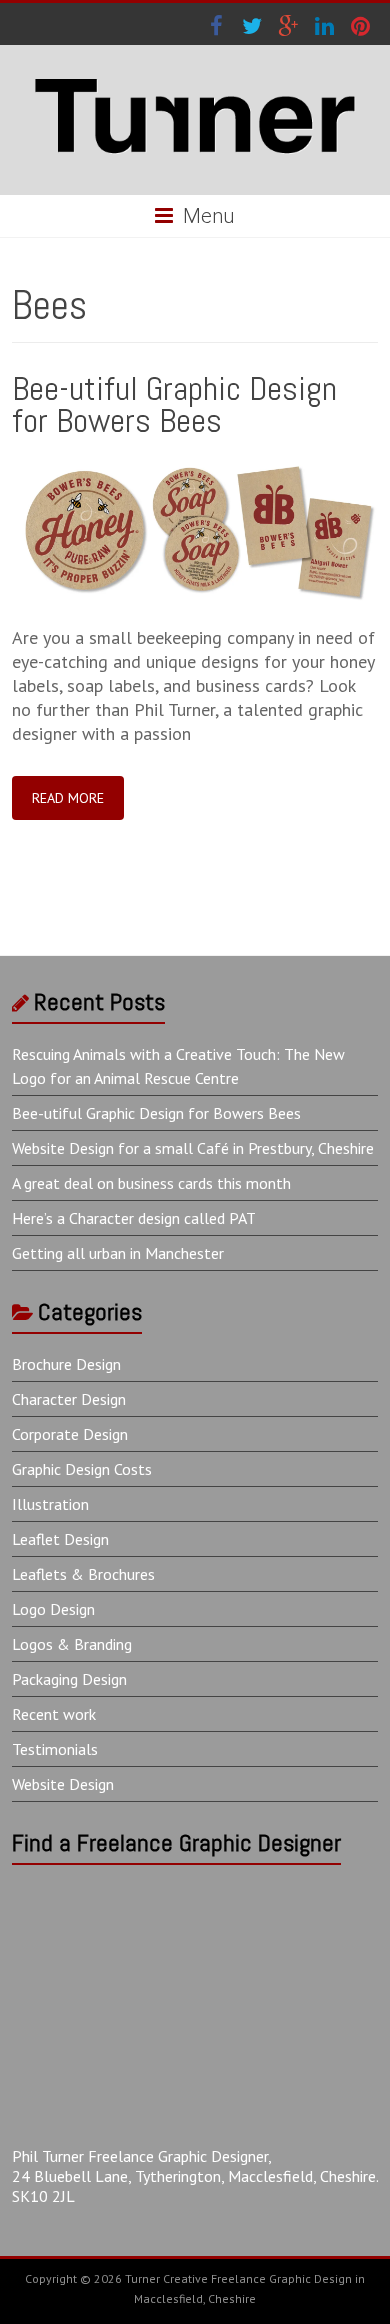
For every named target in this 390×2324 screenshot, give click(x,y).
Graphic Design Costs (82, 1469)
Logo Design (53, 1609)
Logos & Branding (72, 1644)
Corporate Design (70, 1434)
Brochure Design (66, 1364)
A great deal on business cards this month (151, 1183)
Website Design (63, 1784)
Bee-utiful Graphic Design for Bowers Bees (174, 404)
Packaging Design (69, 1679)
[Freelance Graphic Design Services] (195, 69)
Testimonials (55, 1749)
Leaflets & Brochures (83, 1574)
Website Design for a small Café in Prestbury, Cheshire (193, 1148)
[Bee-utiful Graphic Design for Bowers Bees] (195, 464)
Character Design (69, 1399)
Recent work (54, 1714)
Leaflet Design (60, 1539)
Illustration (50, 1504)
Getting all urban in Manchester (118, 1253)
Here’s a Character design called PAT (134, 1218)
